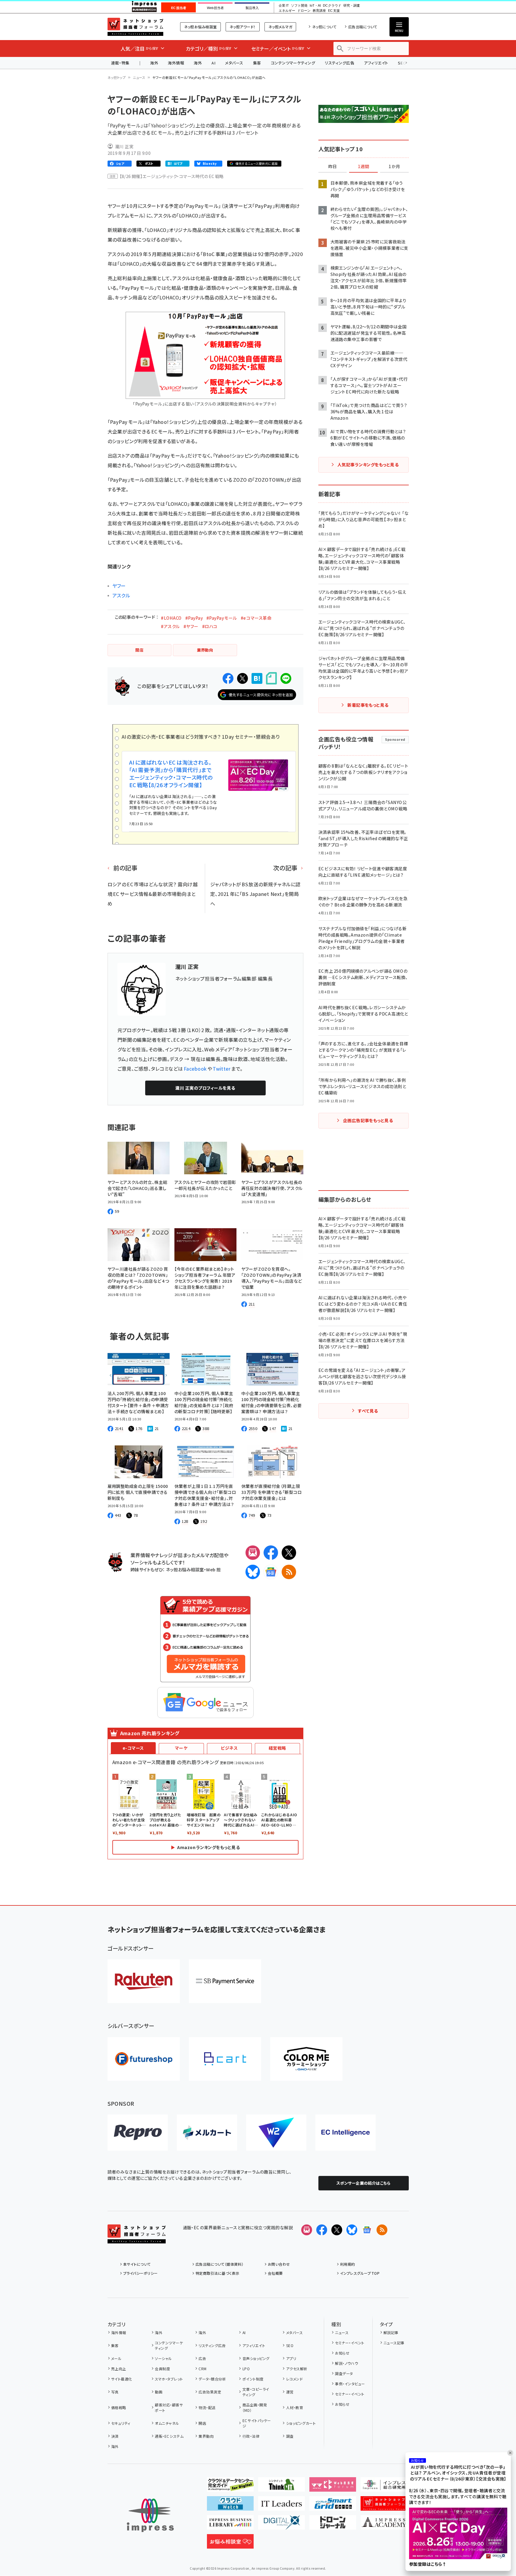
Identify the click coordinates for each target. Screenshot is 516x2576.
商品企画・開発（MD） (255, 2407)
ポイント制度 (253, 2379)
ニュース (139, 77)
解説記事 (391, 2332)
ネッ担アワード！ (243, 27)
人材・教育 (295, 2407)
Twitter (222, 1069)
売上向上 (119, 2369)
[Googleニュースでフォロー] (367, 2230)
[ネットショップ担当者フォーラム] (137, 2239)
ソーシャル (163, 2358)
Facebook (195, 1069)
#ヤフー (191, 626)
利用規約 (348, 2264)
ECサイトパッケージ (257, 2423)
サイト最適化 (122, 2379)
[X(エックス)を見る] (337, 2230)
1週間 (364, 167)
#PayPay (194, 618)
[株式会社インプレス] (150, 2515)
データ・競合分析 (212, 2379)
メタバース (234, 63)
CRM (202, 2369)
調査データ (344, 2373)
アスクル (121, 595)
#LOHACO (171, 618)
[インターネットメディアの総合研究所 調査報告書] (384, 2487)
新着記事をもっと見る (368, 705)
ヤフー (119, 586)
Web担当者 (215, 8)
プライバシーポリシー (141, 2273)
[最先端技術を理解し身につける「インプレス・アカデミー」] (384, 2525)
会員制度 (162, 2369)
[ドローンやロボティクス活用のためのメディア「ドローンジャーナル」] (333, 2525)
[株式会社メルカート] (207, 2133)
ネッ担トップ (117, 77)
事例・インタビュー (350, 2384)
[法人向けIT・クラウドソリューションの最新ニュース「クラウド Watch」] (230, 2506)
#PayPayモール (222, 618)
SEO (290, 2345)
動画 (159, 2392)
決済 (115, 2436)
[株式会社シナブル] (346, 2133)
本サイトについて (137, 2264)
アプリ (291, 2358)
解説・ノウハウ (346, 2363)
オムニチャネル (167, 2423)
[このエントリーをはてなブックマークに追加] (257, 678)
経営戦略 (277, 1748)
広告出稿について (363, 27)
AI (213, 63)
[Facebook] (271, 1553)
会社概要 (275, 2273)
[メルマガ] (253, 1553)
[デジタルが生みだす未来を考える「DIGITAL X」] (281, 2525)
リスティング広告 (339, 63)
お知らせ (342, 2353)
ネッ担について (324, 27)
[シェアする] (228, 678)
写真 (115, 2392)
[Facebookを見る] (322, 2230)
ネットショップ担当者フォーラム (135, 27)
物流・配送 (207, 2407)
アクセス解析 (297, 2369)
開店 (202, 2423)
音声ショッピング (256, 2358)
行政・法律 (251, 2436)
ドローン (304, 11)
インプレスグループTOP (360, 2273)
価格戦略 (119, 2407)
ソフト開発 (299, 6)
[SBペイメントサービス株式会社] (225, 1981)
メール (116, 2358)
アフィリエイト (376, 63)
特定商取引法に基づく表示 (217, 2273)
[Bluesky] (352, 2230)
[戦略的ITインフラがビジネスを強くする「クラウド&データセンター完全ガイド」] (230, 2487)
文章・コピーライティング (256, 2392)
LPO (246, 2369)
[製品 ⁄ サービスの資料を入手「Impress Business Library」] (230, 2525)
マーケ (181, 1748)
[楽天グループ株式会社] (144, 1981)
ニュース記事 (394, 2343)
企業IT (284, 6)
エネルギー (287, 11)
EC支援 (334, 11)
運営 (290, 2392)
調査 (290, 2436)
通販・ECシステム (169, 2436)
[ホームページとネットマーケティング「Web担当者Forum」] (333, 2487)
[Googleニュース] (271, 1572)
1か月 (394, 167)
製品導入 (252, 8)
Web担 (213, 1569)
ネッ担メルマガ (280, 27)
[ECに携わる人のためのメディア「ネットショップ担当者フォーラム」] (384, 2506)
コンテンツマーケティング (293, 63)
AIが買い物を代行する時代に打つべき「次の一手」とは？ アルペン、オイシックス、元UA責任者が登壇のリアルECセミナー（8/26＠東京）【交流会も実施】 (458, 2473)
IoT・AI (315, 6)
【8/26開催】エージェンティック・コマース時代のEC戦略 (172, 176)
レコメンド (294, 2379)
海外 (154, 63)
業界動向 (206, 2436)
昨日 (333, 167)
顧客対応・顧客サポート (169, 2407)
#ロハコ (210, 626)
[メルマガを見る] (307, 2230)
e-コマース (133, 1748)
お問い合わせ (279, 2264)
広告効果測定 (210, 2392)
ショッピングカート (301, 2423)
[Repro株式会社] (138, 2133)
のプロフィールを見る (205, 1088)
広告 (202, 2358)
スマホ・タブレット (169, 2379)
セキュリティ (121, 2423)
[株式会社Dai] (225, 2059)
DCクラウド (332, 6)
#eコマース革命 (256, 618)
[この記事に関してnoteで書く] (271, 678)
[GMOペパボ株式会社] (306, 2059)
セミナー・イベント (350, 2343)
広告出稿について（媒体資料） (220, 2264)
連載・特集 (120, 63)
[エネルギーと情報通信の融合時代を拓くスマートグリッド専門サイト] (333, 2506)
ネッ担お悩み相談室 (200, 27)
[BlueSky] (253, 1572)
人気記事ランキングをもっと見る (368, 465)
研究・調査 (352, 6)
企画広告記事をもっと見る (368, 1120)
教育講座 (319, 11)
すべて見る (368, 1411)
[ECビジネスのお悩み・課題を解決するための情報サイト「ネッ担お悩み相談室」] (230, 2544)
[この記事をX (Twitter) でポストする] (242, 678)
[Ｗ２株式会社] (276, 2133)
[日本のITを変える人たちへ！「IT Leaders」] (281, 2506)
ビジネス (229, 1748)
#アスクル (170, 626)
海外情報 (176, 63)
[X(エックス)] (289, 1553)
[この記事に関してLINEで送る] (286, 678)
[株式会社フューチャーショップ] (144, 2059)
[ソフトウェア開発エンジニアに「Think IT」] (281, 2487)
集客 (257, 63)
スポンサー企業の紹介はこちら (364, 2183)
